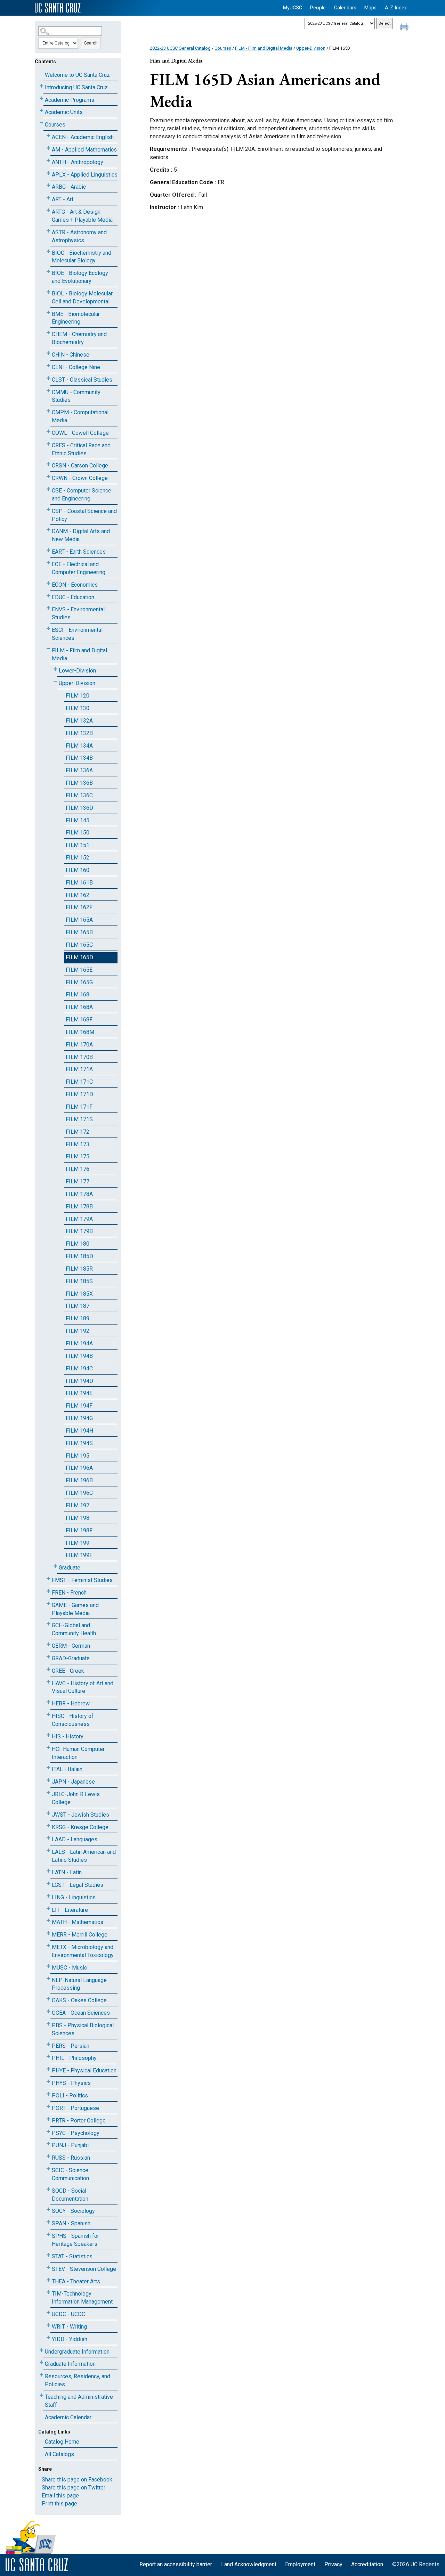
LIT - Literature (70, 1910)
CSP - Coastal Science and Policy (84, 515)
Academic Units (64, 112)
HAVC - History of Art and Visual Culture (83, 1687)
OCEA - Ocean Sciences (81, 2013)
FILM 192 (78, 1331)
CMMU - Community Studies (76, 396)
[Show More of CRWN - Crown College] (48, 477)
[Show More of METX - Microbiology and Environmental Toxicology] (48, 1946)
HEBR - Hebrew (71, 1703)
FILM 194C (79, 1368)
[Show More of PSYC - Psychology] (48, 2132)
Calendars (345, 8)
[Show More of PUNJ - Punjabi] (48, 2144)
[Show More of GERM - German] (48, 1644)
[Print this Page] (405, 28)
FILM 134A (79, 746)
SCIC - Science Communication (70, 2174)
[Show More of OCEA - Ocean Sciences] (48, 2011)
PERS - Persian (71, 2046)
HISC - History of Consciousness (73, 1720)
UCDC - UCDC (68, 2314)
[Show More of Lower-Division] (55, 669)
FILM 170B (79, 1057)
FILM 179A (79, 1219)
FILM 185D (79, 1256)
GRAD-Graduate (71, 1658)
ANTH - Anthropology (78, 162)
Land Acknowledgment (249, 2564)
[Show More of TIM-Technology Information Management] (48, 2292)
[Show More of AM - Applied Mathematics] (48, 148)
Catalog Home (62, 2442)
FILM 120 (78, 696)
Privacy (333, 2564)
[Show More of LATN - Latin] (48, 1871)
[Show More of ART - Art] (48, 198)
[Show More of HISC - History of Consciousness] (48, 1715)
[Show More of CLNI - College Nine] (48, 366)
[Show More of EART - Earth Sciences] (48, 550)
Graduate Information (70, 2364)
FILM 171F (79, 1107)
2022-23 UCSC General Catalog (180, 48)
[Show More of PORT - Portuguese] (48, 2107)
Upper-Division (77, 683)
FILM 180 (78, 1244)
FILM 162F (79, 907)
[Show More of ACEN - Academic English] (48, 136)
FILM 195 (78, 1456)
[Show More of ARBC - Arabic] (48, 185)
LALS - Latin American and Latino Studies (84, 1856)
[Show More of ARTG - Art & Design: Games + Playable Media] (48, 210)
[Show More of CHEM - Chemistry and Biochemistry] (48, 333)
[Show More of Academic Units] (41, 111)
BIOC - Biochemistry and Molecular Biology (82, 257)
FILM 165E (79, 970)
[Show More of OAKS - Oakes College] (48, 1999)
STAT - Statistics (72, 2256)
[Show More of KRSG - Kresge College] (48, 1826)
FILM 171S (79, 1119)
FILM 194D (79, 1381)
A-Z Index (396, 8)
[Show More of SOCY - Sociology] (48, 2210)
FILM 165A (79, 920)
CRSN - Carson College (80, 466)
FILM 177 (78, 1181)
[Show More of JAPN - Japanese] (48, 1780)
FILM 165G (79, 982)
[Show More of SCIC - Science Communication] (48, 2169)
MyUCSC (293, 8)
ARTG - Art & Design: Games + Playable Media (82, 216)
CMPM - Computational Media (80, 416)
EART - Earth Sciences (79, 552)
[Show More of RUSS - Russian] (48, 2156)
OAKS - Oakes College (79, 2000)
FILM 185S (79, 1281)
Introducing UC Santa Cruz (76, 87)
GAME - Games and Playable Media (75, 1609)
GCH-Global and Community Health (74, 1629)
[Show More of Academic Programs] (41, 99)
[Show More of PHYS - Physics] (48, 2082)
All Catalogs (59, 2454)
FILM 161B (79, 883)
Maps (370, 8)
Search (91, 43)
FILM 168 (78, 994)
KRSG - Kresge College (80, 1827)
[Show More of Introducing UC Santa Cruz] (41, 86)
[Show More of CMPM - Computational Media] (48, 411)
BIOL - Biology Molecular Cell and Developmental (82, 297)
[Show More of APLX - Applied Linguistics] (48, 173)
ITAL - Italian (67, 1769)
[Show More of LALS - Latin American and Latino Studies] (48, 1851)
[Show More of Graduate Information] (41, 2362)
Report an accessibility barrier (176, 2564)
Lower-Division (77, 671)
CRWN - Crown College (80, 478)
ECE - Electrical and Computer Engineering (79, 568)
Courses (55, 125)
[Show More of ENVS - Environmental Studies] (48, 608)
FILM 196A (79, 1468)
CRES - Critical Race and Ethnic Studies (81, 449)
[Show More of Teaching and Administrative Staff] (41, 2395)
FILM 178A (79, 1194)
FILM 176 (78, 1169)
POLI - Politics (70, 2096)
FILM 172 (78, 1132)
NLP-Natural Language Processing (79, 1984)
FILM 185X (79, 1294)
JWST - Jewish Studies (80, 1815)
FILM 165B (79, 932)
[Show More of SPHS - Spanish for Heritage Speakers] (48, 2235)
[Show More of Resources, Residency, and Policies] (41, 2375)
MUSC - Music (69, 1968)
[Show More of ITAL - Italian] (48, 1768)
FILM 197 (78, 1505)
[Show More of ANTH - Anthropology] (48, 161)
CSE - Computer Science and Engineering (82, 495)
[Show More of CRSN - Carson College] (48, 464)
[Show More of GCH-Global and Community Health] (48, 1624)
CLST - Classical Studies (82, 380)
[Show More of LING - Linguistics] (48, 1896)
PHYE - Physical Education (84, 2070)
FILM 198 (78, 1518)
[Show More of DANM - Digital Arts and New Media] (48, 530)
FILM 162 (78, 895)
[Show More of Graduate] (55, 1566)
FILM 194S (79, 1443)
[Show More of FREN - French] (48, 1591)
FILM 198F (79, 1530)
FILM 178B (79, 1207)
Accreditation (367, 2564)
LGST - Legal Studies (78, 1885)
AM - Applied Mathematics (84, 150)
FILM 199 (78, 1543)
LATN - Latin (67, 1872)
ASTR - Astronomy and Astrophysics (79, 236)
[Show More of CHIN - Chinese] (48, 353)
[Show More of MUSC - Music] (48, 1966)
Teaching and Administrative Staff (79, 2401)
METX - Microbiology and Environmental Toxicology (83, 1951)
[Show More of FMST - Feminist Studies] (48, 1579)
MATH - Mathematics (78, 1922)
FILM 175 (78, 1156)
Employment (300, 2564)
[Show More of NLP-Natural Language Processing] (48, 1979)
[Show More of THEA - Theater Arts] (48, 2280)
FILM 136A (79, 770)
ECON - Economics (75, 585)
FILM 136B (79, 783)
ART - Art (63, 199)
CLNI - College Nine (76, 367)
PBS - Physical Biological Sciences (83, 2029)
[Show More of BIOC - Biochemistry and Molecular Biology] (48, 251)
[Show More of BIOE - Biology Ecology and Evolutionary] (48, 272)
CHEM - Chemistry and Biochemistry (79, 338)
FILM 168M (80, 1032)
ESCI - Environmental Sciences (77, 634)
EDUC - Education (73, 597)
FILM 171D (79, 1094)
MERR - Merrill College (80, 1935)
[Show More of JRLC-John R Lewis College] (48, 1793)
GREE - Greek (68, 1671)
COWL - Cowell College (80, 433)
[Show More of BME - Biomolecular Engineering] (48, 313)
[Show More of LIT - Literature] (48, 1909)
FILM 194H (79, 1431)
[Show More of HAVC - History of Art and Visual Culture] (48, 1682)
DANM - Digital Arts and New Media (81, 535)
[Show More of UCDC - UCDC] (48, 2313)
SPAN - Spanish (71, 2223)
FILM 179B (79, 1231)
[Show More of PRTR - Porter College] (48, 2119)
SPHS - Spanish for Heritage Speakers (75, 2240)
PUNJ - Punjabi (70, 2145)
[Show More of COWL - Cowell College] (48, 431)
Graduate (70, 1568)
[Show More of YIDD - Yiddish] (48, 2338)
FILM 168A (79, 1007)
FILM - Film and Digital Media (79, 654)
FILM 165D (79, 957)
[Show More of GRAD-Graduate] (48, 1657)
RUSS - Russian (71, 2158)
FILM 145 (78, 820)
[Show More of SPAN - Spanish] (48, 2222)
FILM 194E (79, 1393)
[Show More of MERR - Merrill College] (48, 1933)
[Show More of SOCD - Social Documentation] (48, 2189)
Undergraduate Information (77, 2352)
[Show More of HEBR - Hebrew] (48, 1702)
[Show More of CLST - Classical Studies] (48, 378)
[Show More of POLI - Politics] (48, 2094)
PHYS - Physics (71, 2083)
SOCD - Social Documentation (70, 2195)
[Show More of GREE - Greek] (48, 1669)
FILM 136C (79, 795)
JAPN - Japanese (73, 1782)
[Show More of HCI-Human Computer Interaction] (48, 1748)
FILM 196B (79, 1480)
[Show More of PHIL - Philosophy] (48, 2057)
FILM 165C (79, 945)
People (318, 8)
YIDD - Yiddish (70, 2339)
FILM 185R (79, 1269)
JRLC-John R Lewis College (76, 1798)
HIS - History (68, 1737)
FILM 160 (78, 870)
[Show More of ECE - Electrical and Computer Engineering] (48, 563)
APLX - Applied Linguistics (85, 175)
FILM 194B (79, 1356)
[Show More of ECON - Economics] (48, 583)
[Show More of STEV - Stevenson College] (48, 2268)
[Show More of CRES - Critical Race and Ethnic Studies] (48, 444)
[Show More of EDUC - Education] (48, 596)
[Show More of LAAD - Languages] (48, 1838)
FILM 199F (79, 1555)
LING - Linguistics (74, 1897)
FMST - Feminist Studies (82, 1580)
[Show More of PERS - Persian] (48, 2044)
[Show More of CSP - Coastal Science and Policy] (48, 510)
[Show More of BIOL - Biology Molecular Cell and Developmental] (48, 292)
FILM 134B (79, 758)
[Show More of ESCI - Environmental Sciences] (48, 629)
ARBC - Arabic (69, 187)
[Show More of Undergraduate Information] (41, 2350)
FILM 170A (79, 1045)
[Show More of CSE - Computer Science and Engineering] (48, 489)
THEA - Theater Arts (76, 2281)
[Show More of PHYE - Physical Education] (48, 2069)
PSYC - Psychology (76, 2133)
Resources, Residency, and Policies (78, 2380)
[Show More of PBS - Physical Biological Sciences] (48, 2024)
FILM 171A (79, 1069)
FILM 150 (78, 833)
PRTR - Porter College (79, 2121)
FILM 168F (79, 1020)
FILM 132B (79, 733)
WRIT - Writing (69, 2327)
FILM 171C (79, 1082)
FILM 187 (78, 1306)
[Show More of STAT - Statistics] (48, 2255)
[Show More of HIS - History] (48, 1735)
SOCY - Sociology (73, 2211)
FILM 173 (78, 1144)
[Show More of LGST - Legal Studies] (48, 1884)
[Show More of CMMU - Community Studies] (48, 391)
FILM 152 (78, 858)
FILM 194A (79, 1343)
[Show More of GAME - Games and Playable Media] (48, 1604)
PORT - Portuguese (75, 2108)
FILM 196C (79, 1493)
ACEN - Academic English (83, 137)
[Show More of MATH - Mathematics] (48, 1921)
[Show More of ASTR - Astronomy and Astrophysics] (48, 231)
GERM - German (71, 1646)
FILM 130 (78, 708)
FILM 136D (79, 808)
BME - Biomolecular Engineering (76, 318)
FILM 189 (78, 1318)
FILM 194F (79, 1406)
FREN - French (69, 1593)
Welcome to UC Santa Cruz (77, 75)
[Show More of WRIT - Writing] (48, 2325)
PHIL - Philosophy (74, 2058)
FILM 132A (79, 721)
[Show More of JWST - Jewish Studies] (48, 1813)
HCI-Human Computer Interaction (78, 1753)
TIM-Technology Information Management (82, 2298)
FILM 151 (78, 845)
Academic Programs (70, 100)
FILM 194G (79, 1418)
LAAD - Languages (75, 1839)
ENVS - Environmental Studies (78, 613)
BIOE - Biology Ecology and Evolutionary (80, 277)
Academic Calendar (68, 2417)
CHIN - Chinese (71, 355)
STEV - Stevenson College (84, 2269)
